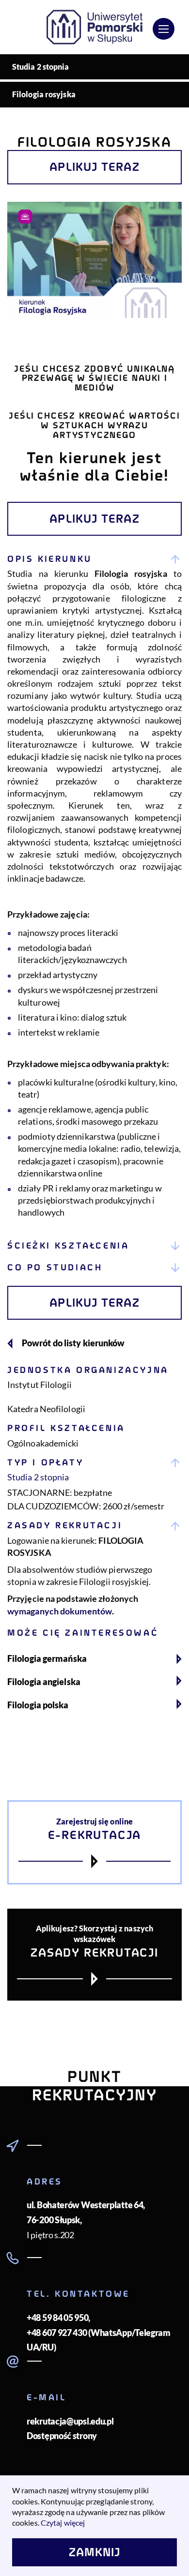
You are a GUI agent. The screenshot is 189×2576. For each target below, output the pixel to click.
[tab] (94, 892)
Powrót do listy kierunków (73, 1343)
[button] (94, 559)
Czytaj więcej (63, 2523)
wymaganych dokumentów (60, 1611)
